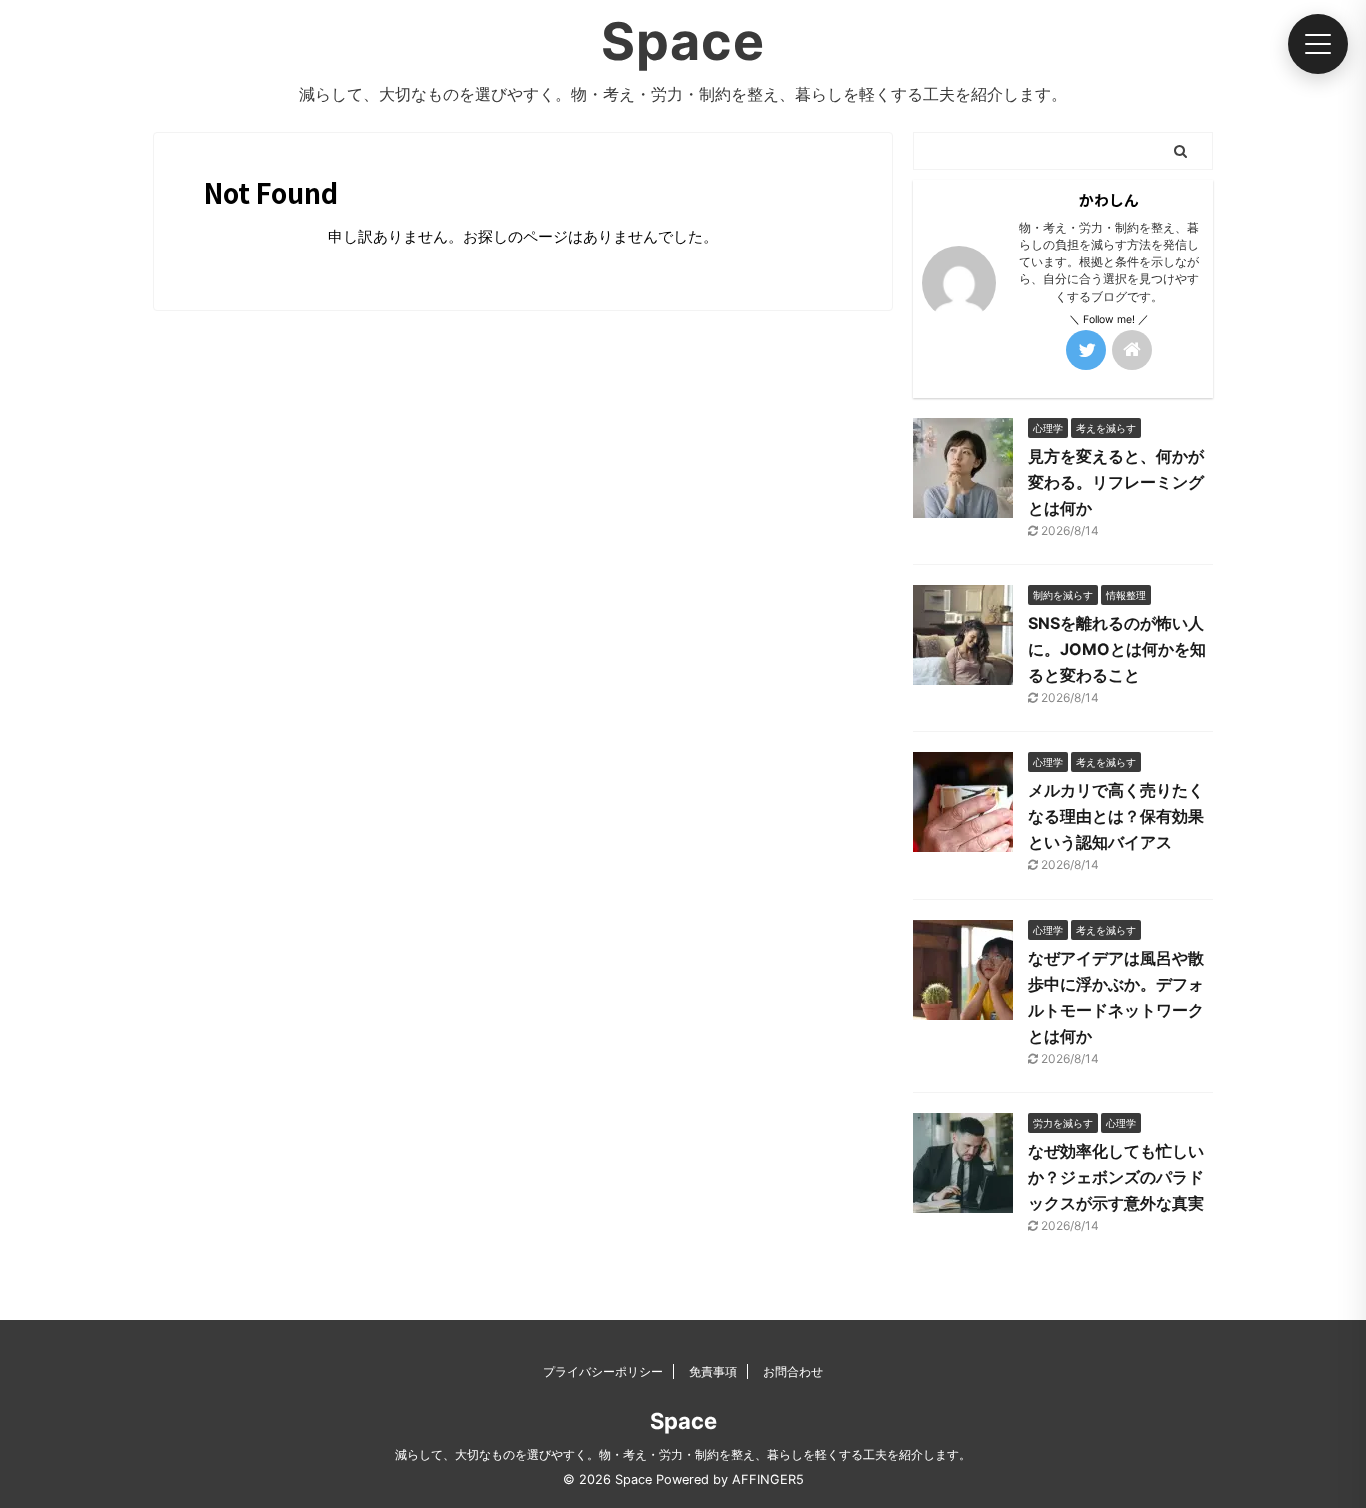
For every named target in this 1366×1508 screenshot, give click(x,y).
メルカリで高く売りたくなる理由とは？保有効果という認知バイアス (1116, 816)
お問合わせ (793, 1371)
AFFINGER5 (768, 1479)
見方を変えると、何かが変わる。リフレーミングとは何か (1116, 482)
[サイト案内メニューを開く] (1318, 44)
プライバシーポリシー (603, 1371)
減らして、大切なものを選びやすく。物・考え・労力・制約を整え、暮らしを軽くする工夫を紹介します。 (683, 1454)
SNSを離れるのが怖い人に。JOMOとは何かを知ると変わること (1117, 649)
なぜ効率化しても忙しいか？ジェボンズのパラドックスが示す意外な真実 (1116, 1177)
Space (683, 41)
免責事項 (713, 1371)
